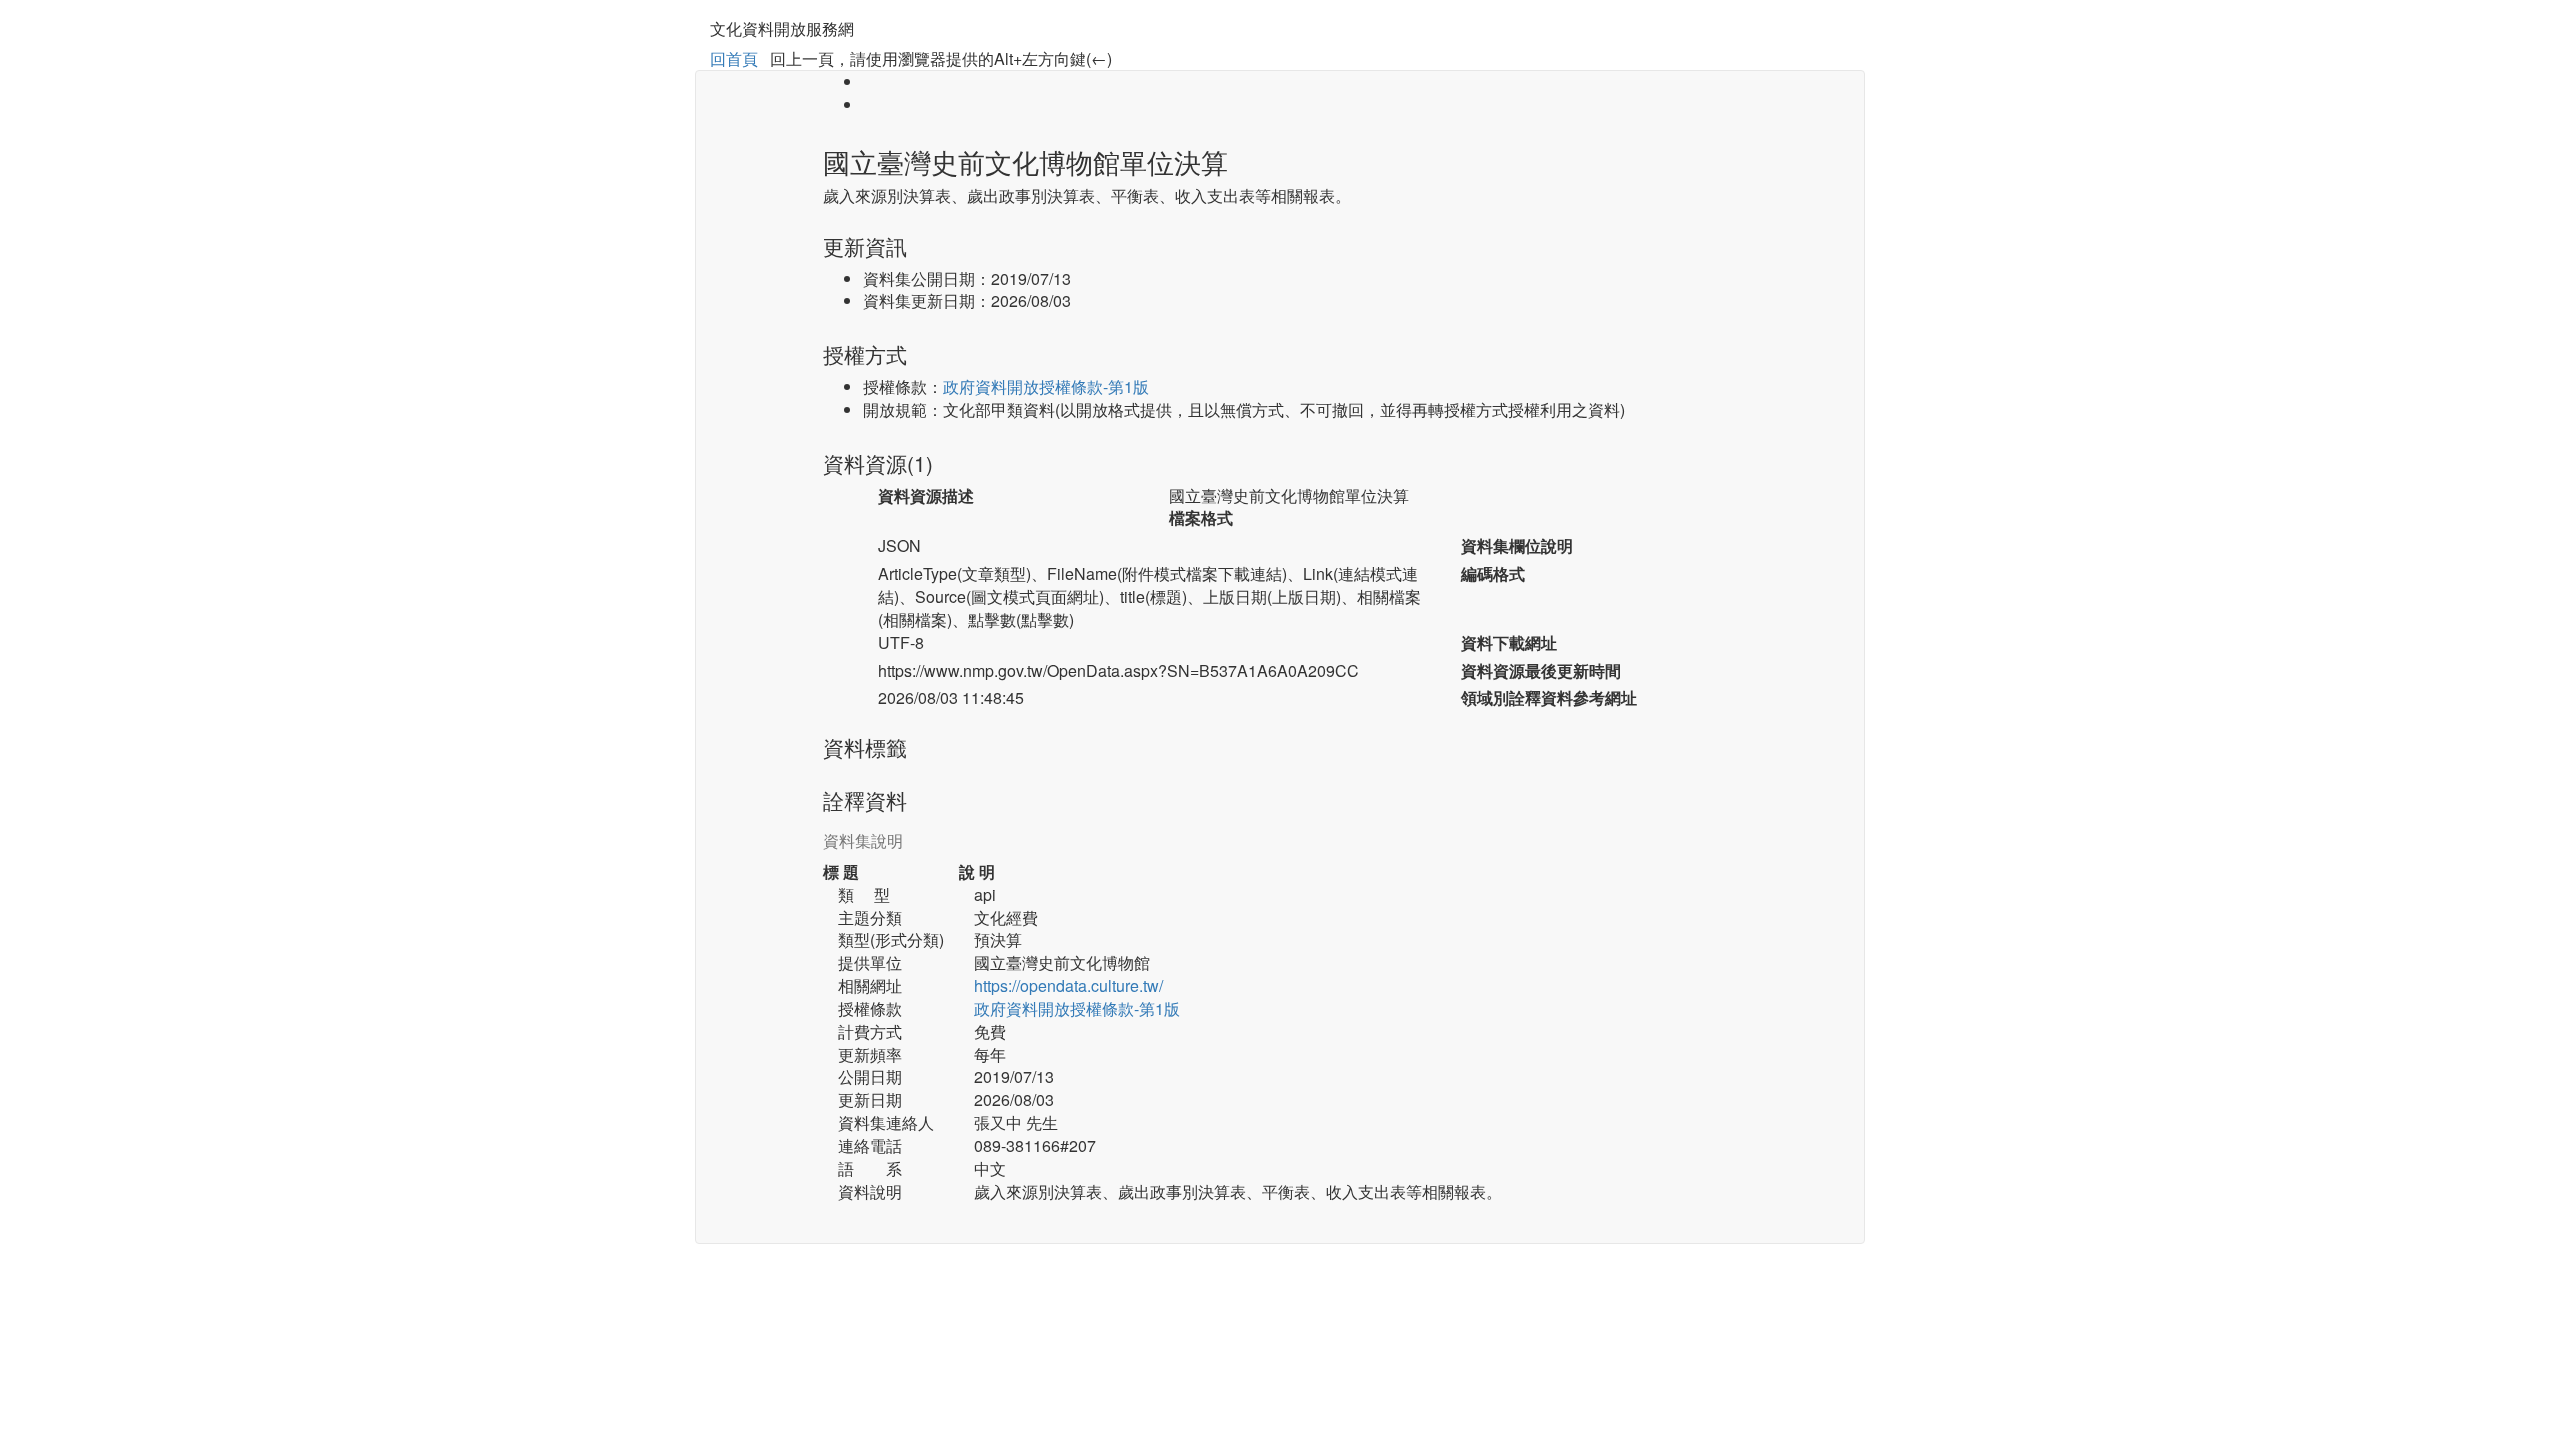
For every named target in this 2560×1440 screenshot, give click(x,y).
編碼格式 (1493, 574)
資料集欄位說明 (1517, 546)
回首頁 (734, 58)
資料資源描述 (926, 496)
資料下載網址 (1509, 643)
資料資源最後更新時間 (1541, 671)
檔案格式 (1201, 518)
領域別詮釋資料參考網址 (1549, 698)
